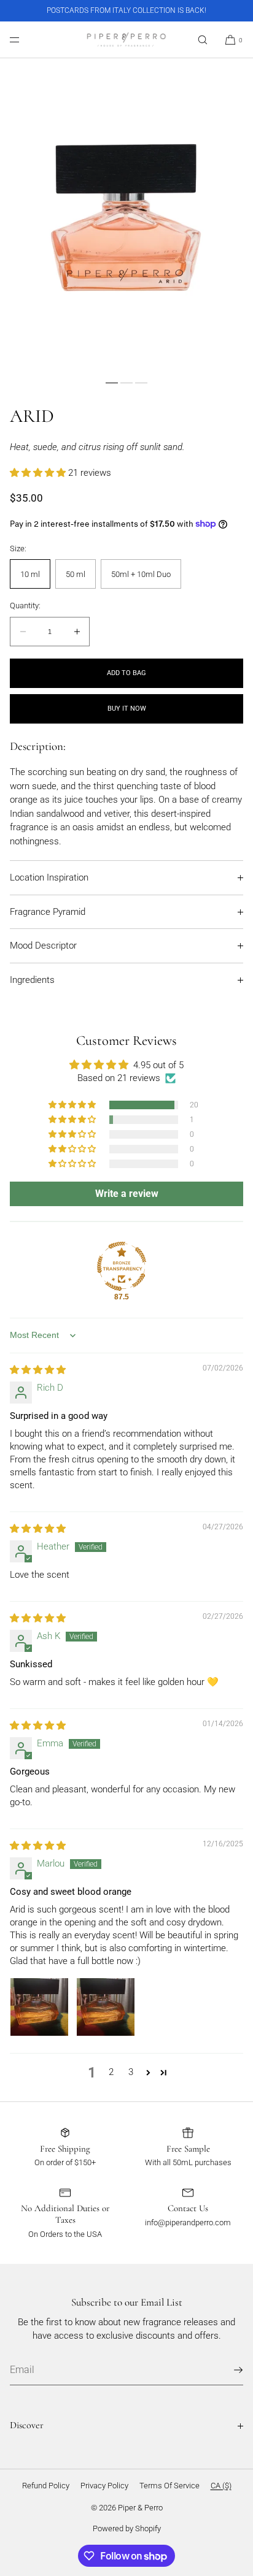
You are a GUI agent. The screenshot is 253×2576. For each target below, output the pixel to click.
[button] (203, 40)
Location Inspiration (49, 877)
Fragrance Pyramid (48, 912)
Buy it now (127, 709)
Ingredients (32, 980)
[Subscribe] (228, 2370)
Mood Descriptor (43, 946)
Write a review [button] (127, 1194)
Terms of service (169, 2486)
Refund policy (46, 2486)
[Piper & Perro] (126, 40)
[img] (38, 1370)
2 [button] (111, 2072)
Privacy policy (104, 2486)
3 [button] (131, 2072)
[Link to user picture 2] (106, 2007)
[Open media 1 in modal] (126, 216)
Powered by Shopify (127, 2528)
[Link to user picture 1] (39, 2007)
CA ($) (221, 2486)
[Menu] (25, 40)
